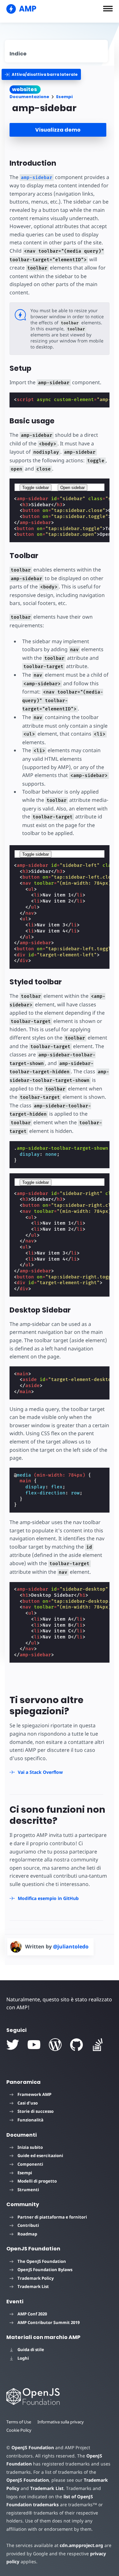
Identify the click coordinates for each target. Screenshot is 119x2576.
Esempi (64, 97)
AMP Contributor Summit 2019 (49, 2322)
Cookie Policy (19, 2430)
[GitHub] (76, 2045)
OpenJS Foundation (33, 2447)
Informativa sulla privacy (61, 2422)
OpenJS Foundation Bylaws (45, 2270)
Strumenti (28, 2190)
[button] (108, 9)
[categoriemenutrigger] (41, 74)
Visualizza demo (58, 130)
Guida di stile (31, 2349)
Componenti (30, 2164)
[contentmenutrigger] (56, 51)
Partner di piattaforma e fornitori (52, 2217)
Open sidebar (73, 488)
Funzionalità (30, 2120)
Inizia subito (30, 2147)
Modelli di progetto (37, 2181)
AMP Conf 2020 (32, 2314)
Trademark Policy (36, 2278)
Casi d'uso (28, 2103)
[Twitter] (13, 2045)
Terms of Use (19, 2422)
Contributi (28, 2225)
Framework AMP (34, 2094)
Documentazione (29, 97)
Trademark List (33, 2286)
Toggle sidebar (36, 488)
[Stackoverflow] (98, 2045)
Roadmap (27, 2234)
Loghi (23, 2358)
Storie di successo (36, 2111)
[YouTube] (34, 2045)
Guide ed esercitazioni (40, 2155)
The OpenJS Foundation (42, 2261)
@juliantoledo (71, 1946)
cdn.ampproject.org (81, 2545)
